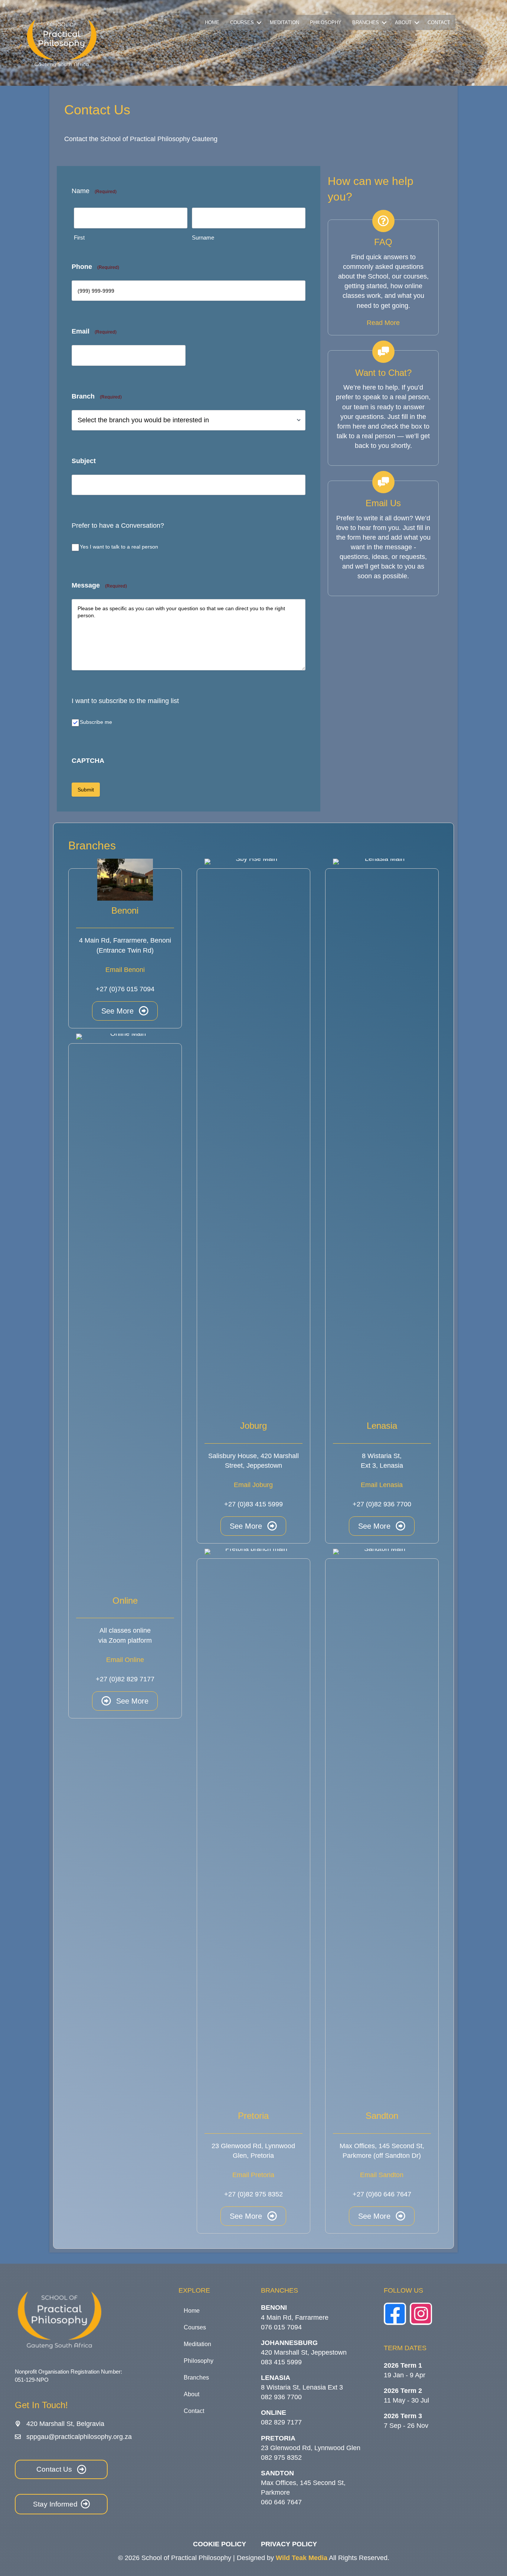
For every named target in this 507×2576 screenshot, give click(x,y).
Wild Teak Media (302, 2558)
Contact (439, 22)
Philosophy (326, 22)
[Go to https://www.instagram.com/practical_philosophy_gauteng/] (421, 2314)
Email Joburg (253, 1485)
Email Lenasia (382, 1485)
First (79, 238)
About (403, 22)
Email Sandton (382, 2175)
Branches (366, 22)
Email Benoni (125, 970)
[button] (259, 22)
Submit (86, 790)
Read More (383, 323)
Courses (242, 22)
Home (212, 22)
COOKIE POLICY (220, 2544)
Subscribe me (96, 722)
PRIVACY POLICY (289, 2544)
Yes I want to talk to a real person (119, 547)
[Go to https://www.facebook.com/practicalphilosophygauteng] (395, 2314)
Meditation (284, 22)
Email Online (125, 1660)
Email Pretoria (253, 2175)
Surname (203, 238)
